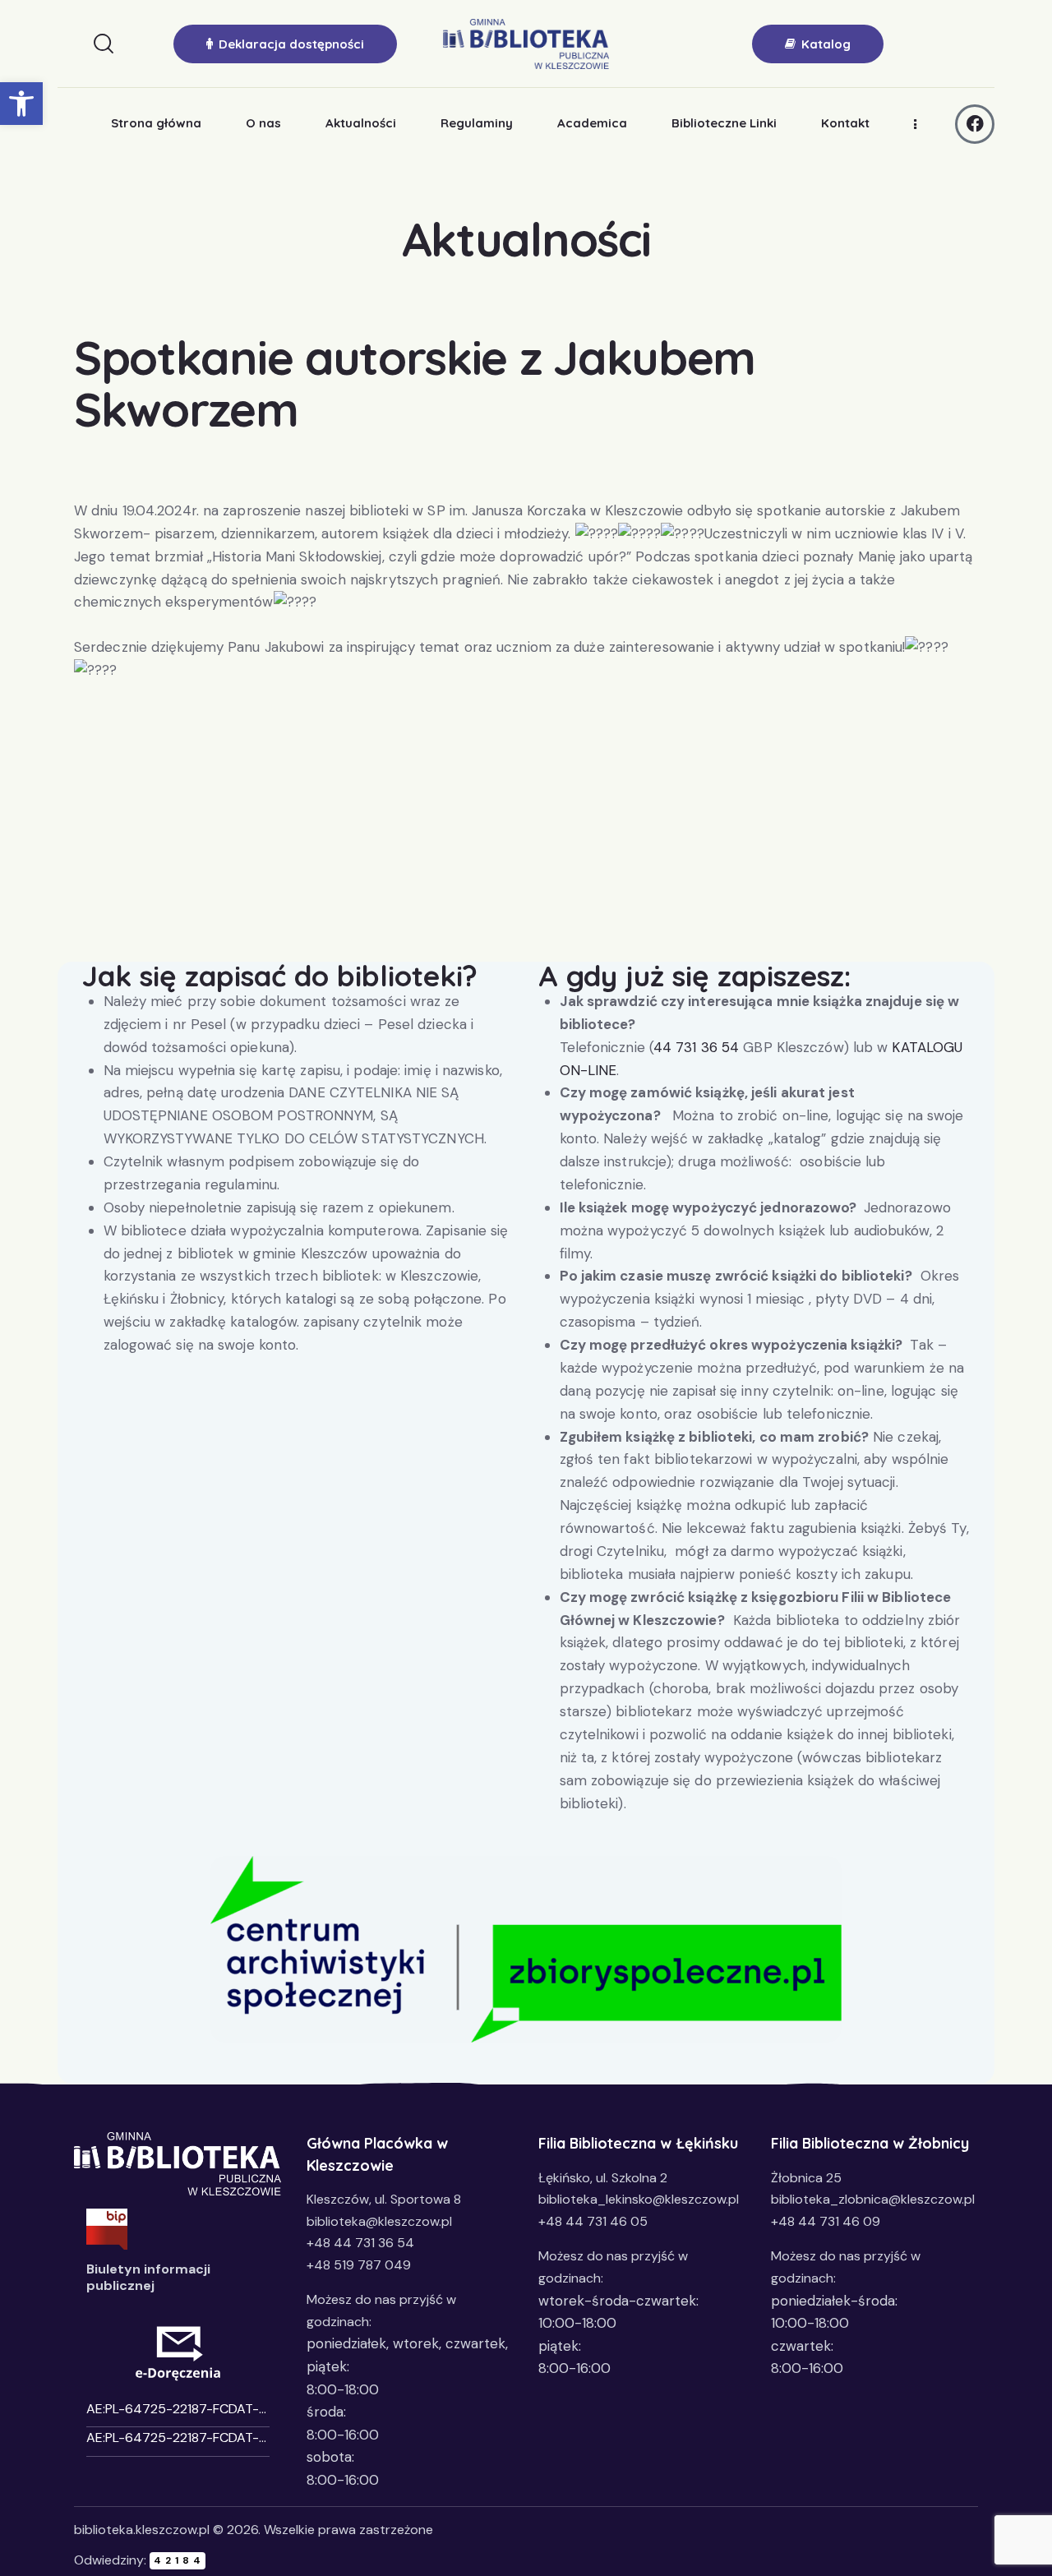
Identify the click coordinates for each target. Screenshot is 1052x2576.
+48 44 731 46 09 (826, 2221)
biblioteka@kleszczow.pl (379, 2221)
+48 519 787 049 (359, 2265)
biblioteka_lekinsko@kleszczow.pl (639, 2199)
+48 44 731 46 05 (593, 2221)
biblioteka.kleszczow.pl (142, 2530)
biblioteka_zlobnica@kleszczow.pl (873, 2199)
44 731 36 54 (696, 1047)
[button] (21, 104)
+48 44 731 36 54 (360, 2243)
